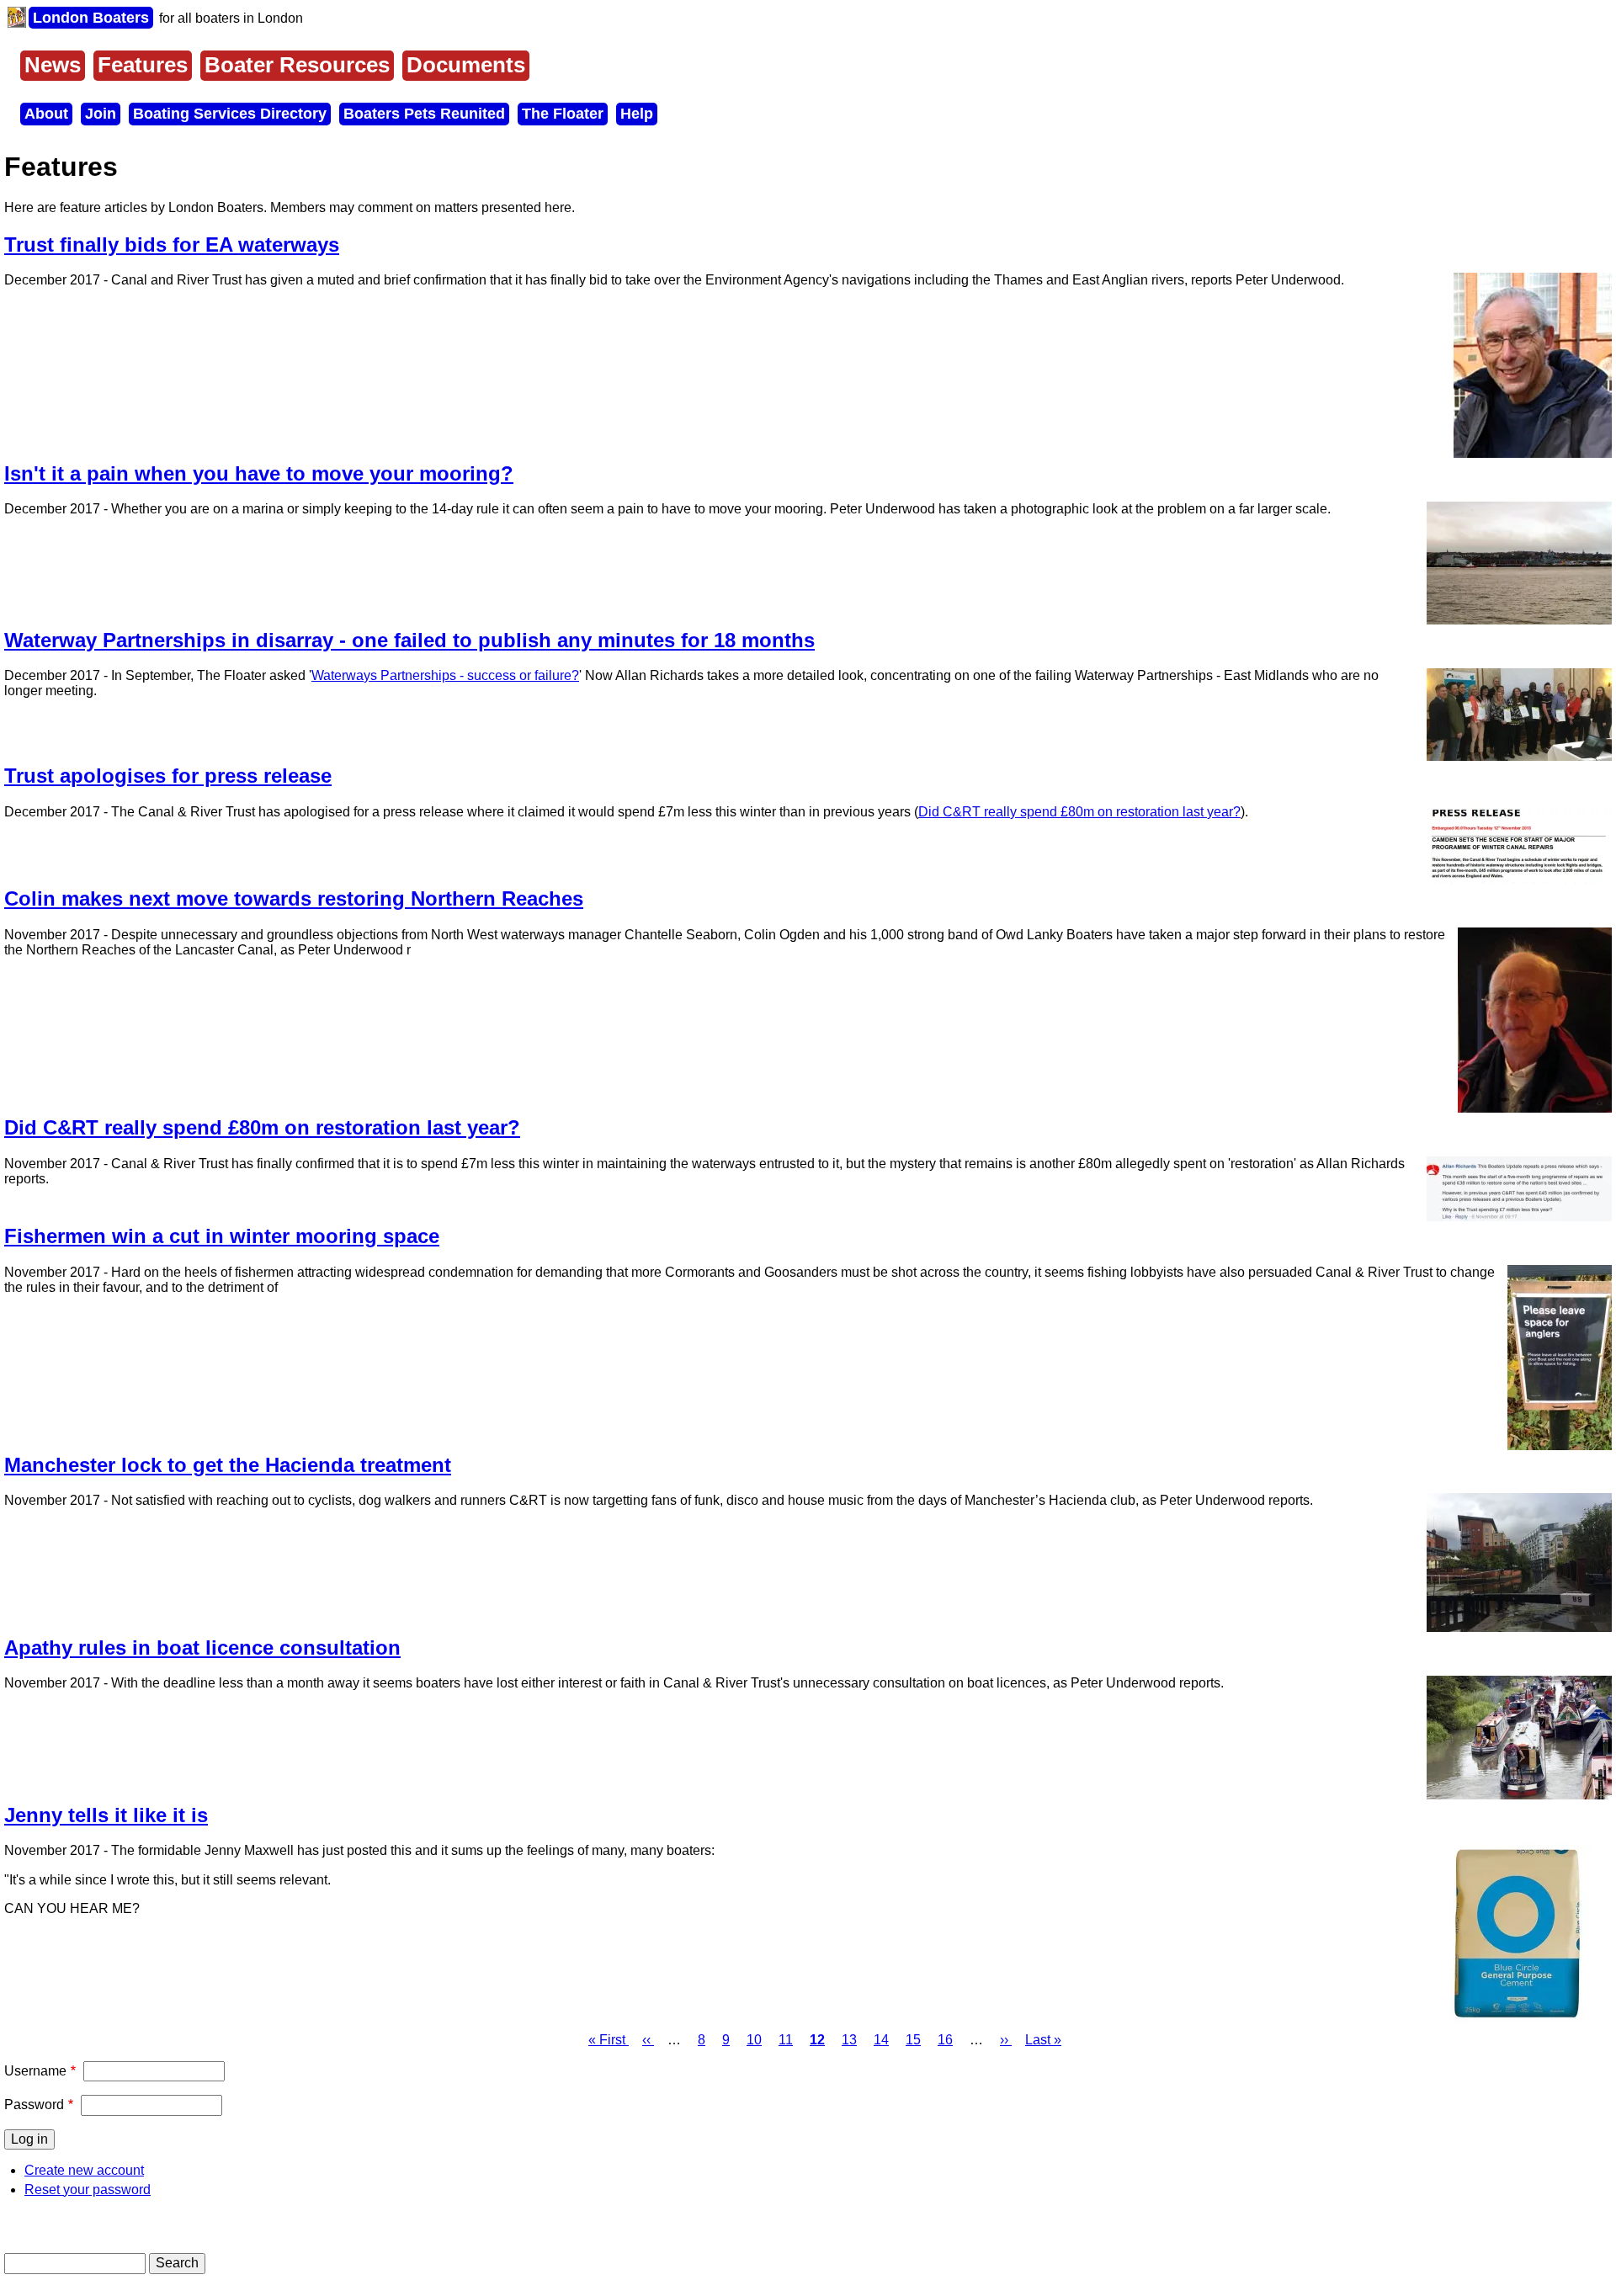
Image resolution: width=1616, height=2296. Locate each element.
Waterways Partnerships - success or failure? (445, 675)
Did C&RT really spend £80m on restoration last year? (1079, 812)
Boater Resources (297, 65)
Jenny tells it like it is (106, 1815)
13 (849, 2040)
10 (754, 2040)
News (53, 65)
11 (786, 2040)
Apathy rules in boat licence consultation (202, 1648)
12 (817, 2040)
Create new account (84, 2170)
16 (945, 2040)
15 (913, 2040)
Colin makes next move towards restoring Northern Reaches (294, 898)
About (46, 114)
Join (101, 114)
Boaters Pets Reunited (424, 114)
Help (637, 114)
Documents (466, 65)
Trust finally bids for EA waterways (172, 244)
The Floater (563, 114)
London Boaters (91, 18)
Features (143, 65)
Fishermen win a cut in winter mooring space (222, 1236)
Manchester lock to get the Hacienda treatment (228, 1465)
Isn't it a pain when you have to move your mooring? (259, 473)
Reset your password (88, 2190)
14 (881, 2040)
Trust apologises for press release (168, 776)
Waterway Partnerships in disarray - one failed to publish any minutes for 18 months (409, 640)
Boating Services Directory (230, 114)
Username (35, 2071)
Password (34, 2105)
